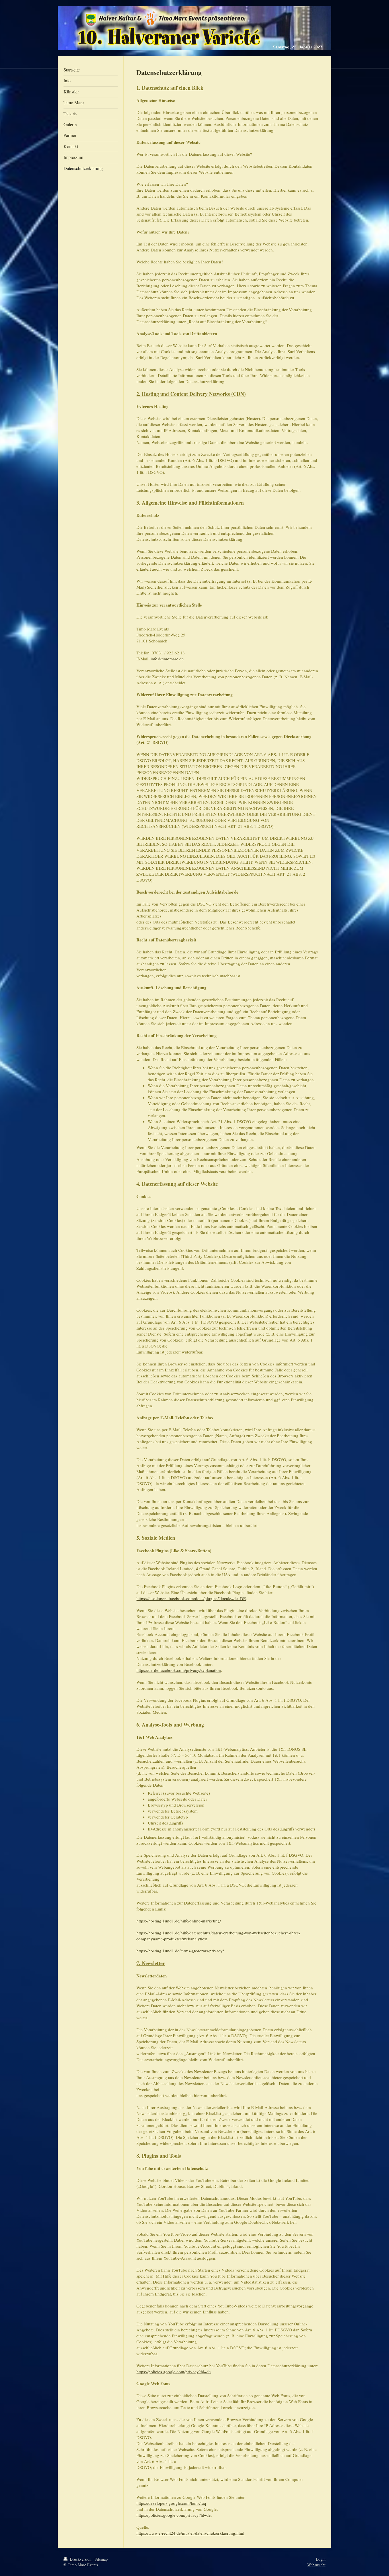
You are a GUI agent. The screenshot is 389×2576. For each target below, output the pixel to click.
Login (321, 2559)
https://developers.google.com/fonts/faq (171, 2503)
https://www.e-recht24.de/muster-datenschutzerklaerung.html (190, 2533)
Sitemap (101, 2559)
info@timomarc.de (167, 659)
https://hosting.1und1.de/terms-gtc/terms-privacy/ (180, 1951)
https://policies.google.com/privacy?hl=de (174, 2372)
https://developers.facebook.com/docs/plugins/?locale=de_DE (191, 1598)
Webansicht (316, 2565)
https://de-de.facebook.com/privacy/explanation (179, 1670)
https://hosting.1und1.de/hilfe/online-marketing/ (179, 1921)
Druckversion (81, 2559)
